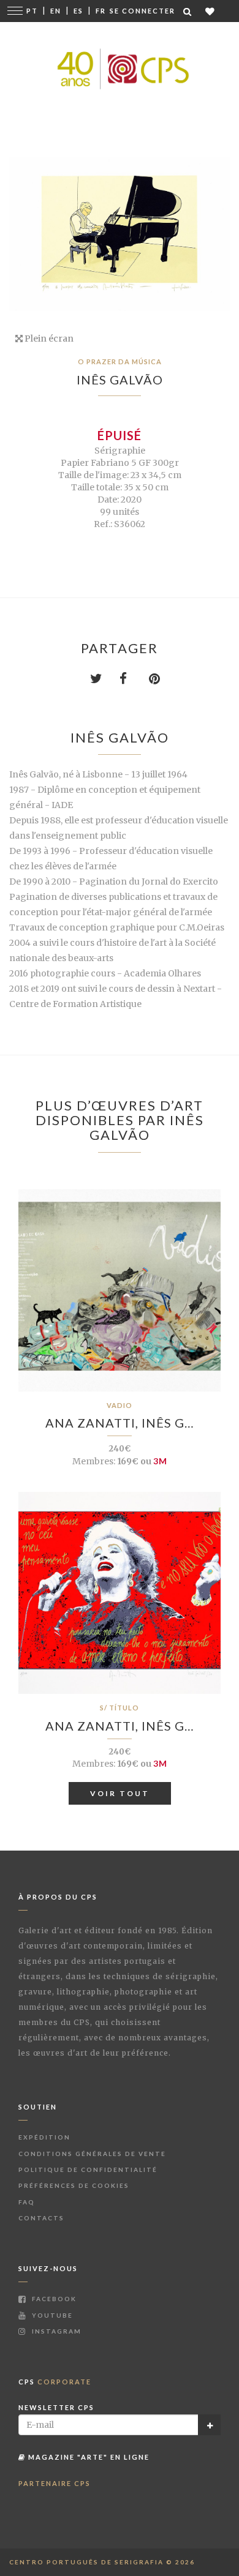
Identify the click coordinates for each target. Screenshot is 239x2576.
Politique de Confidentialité (88, 2170)
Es (78, 11)
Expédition (44, 2137)
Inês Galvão (120, 380)
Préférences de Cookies (74, 2185)
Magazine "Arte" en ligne (88, 2457)
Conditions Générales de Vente (92, 2154)
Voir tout (120, 1793)
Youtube (51, 2315)
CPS (55, 2382)
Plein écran (48, 339)
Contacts (41, 2218)
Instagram (55, 2331)
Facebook (53, 2299)
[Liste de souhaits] (211, 11)
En (56, 11)
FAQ (27, 2202)
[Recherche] (188, 11)
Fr (101, 11)
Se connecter (142, 11)
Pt (32, 11)
